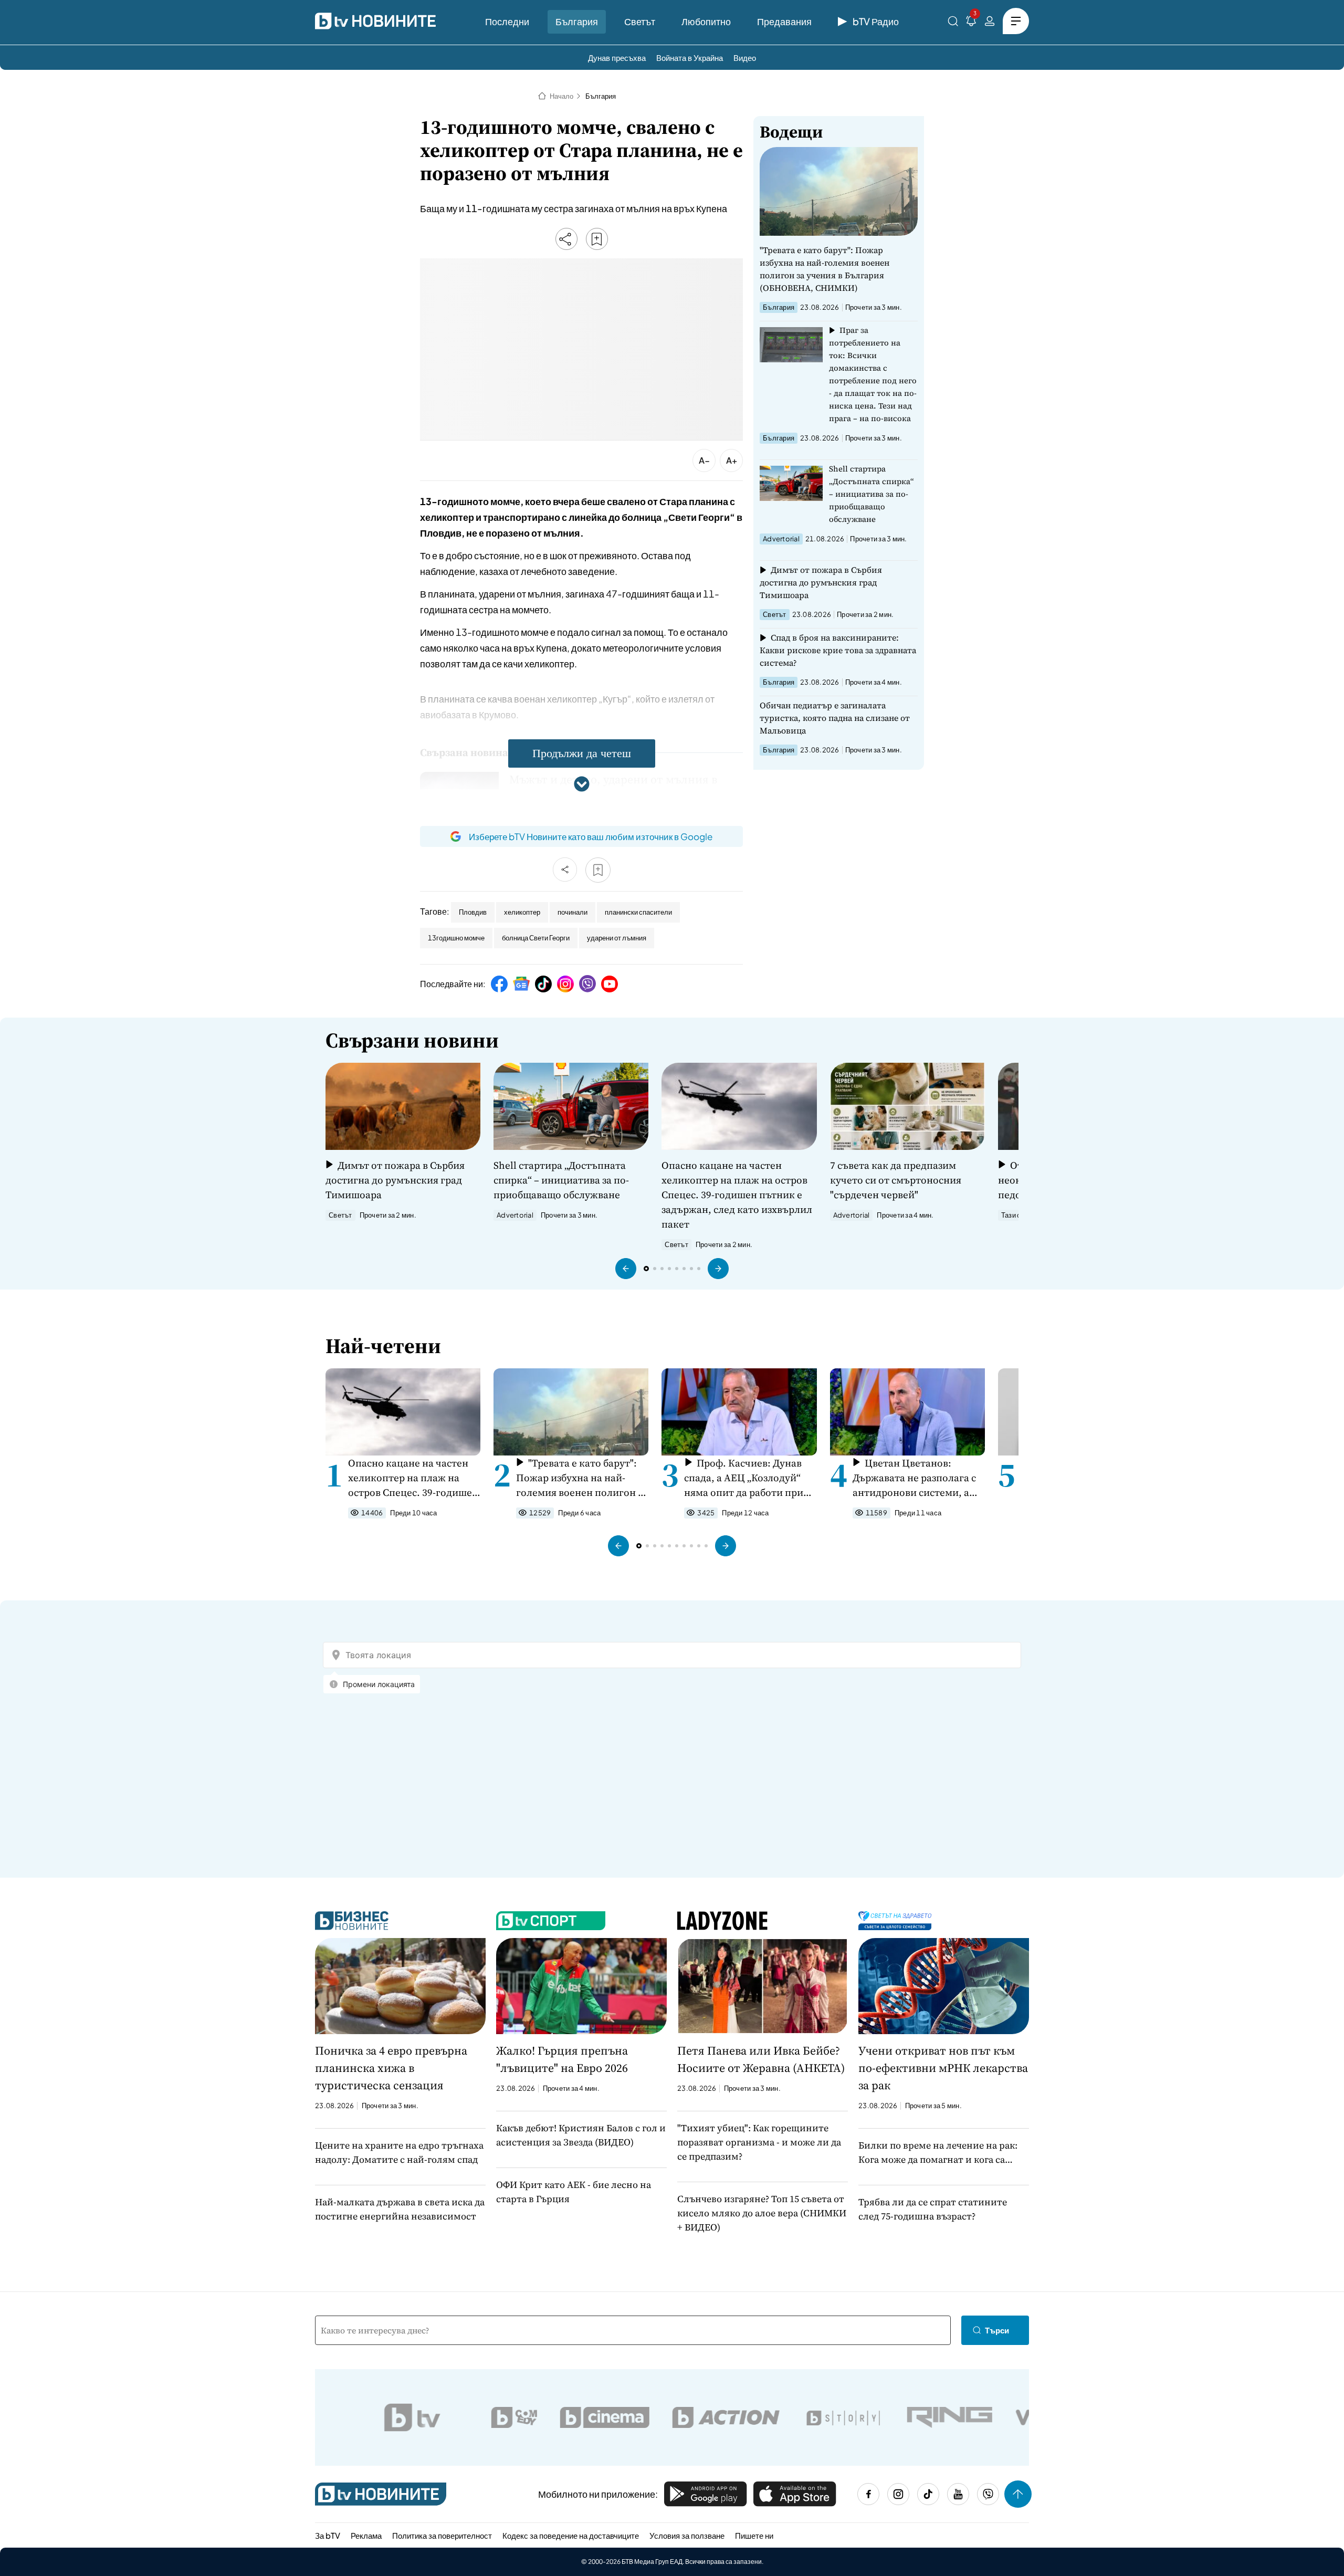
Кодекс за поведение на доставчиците (571, 2535)
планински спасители (638, 912)
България (577, 21)
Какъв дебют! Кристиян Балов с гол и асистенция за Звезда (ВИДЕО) (581, 2135)
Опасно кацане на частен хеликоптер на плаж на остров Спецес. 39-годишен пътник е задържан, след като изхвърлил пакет (737, 1195)
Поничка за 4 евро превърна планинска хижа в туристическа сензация (391, 2068)
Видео (745, 57)
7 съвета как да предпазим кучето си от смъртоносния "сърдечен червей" (896, 1180)
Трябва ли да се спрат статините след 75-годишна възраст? (933, 2209)
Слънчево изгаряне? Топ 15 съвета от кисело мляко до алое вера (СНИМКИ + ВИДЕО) (762, 2213)
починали (573, 912)
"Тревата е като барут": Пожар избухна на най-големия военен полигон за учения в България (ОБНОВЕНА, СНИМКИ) (825, 269)
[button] (626, 1269)
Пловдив (473, 912)
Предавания (784, 21)
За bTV (328, 2535)
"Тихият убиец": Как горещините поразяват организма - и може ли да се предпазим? (759, 2142)
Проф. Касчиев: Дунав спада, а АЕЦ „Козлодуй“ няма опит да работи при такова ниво (744, 1478)
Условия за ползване (687, 2535)
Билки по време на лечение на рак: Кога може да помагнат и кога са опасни (938, 2153)
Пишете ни (754, 2535)
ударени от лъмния (617, 938)
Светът (640, 21)
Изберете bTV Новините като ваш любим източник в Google (591, 836)
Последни (507, 21)
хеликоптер (522, 912)
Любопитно (706, 21)
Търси (997, 2330)
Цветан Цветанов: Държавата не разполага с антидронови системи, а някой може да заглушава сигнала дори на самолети (915, 1478)
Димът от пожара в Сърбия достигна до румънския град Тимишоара (821, 582)
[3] (971, 23)
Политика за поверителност (442, 2535)
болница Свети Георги (536, 938)
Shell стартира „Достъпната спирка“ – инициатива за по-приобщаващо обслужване (871, 494)
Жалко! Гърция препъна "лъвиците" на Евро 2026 (562, 2059)
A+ (732, 460)
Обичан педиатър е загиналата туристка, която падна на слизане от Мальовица (835, 718)
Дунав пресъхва (617, 57)
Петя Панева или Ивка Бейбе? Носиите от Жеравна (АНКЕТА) (761, 2059)
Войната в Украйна (690, 57)
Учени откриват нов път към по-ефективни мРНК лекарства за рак (943, 2068)
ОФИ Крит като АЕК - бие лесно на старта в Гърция (574, 2192)
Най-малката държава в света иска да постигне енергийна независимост (400, 2209)
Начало (561, 96)
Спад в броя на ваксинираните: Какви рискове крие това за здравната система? (838, 650)
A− (704, 460)
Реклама (366, 2535)
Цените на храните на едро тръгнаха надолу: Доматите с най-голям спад (399, 2152)
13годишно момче (456, 938)
